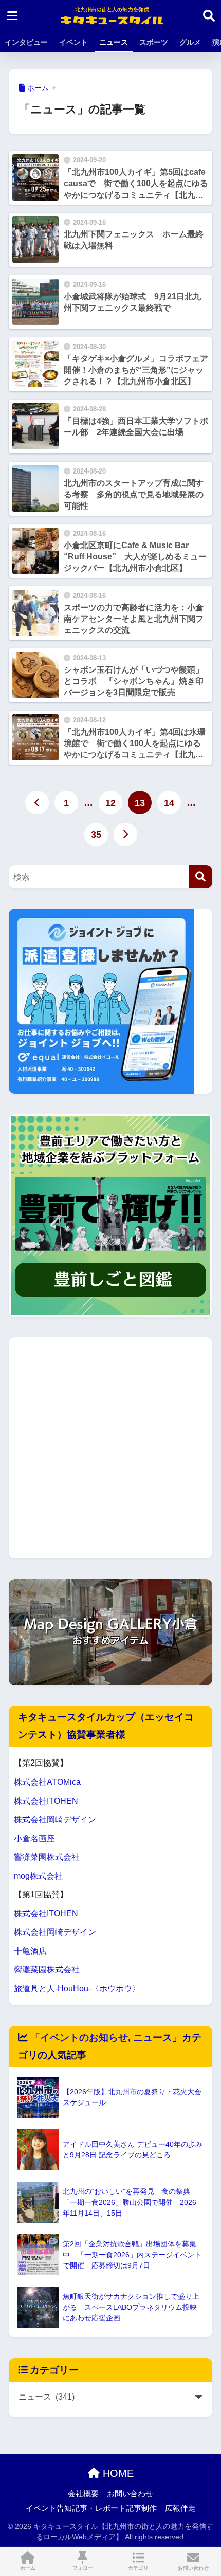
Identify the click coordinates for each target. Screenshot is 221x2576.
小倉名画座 (34, 1838)
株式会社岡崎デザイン (55, 1819)
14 (169, 803)
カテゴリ (138, 2568)
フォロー (83, 2568)
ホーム (28, 2568)
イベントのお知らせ (84, 2037)
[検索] (201, 877)
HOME (117, 2473)
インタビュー (26, 42)
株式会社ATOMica (47, 1782)
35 (96, 835)
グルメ (190, 42)
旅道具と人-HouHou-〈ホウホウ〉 (77, 1989)
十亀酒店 (30, 1951)
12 (110, 803)
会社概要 (83, 2494)
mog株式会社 (38, 1876)
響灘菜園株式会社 (47, 1857)
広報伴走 (180, 2508)
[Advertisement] (110, 1448)
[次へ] (125, 835)
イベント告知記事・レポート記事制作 (91, 2508)
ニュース (114, 42)
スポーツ (154, 42)
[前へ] (37, 803)
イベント (73, 42)
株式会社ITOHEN (46, 1801)
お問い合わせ (130, 2494)
